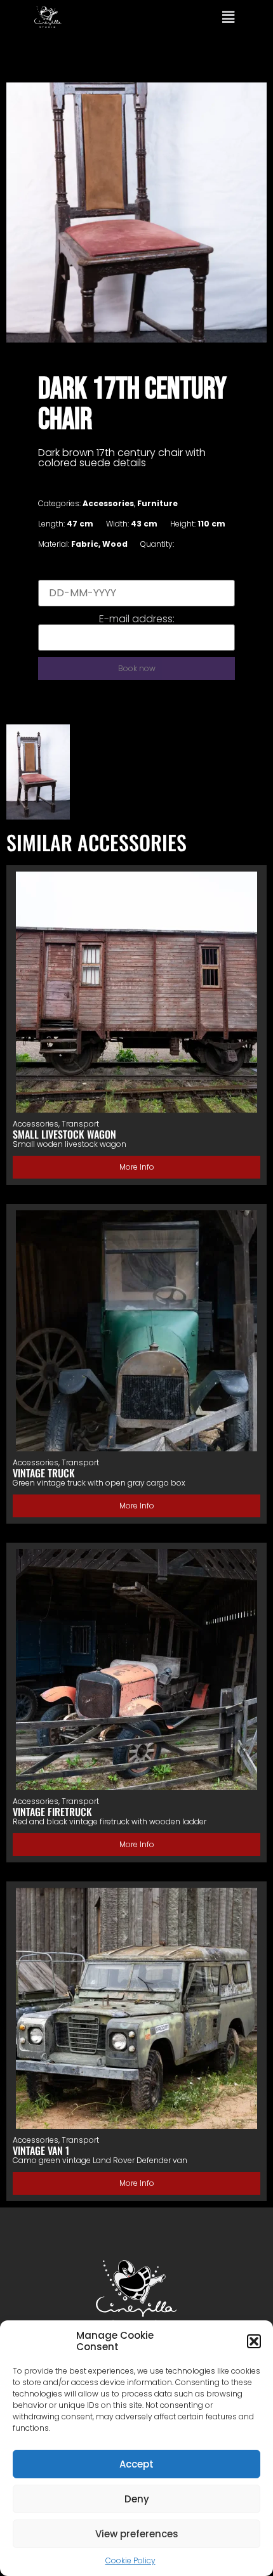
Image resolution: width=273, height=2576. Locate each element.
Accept (136, 2464)
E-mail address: (137, 619)
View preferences (137, 2534)
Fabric (85, 544)
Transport (80, 1124)
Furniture (157, 503)
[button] (254, 2341)
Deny (137, 2499)
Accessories (108, 503)
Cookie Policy (130, 2560)
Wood (115, 544)
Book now (137, 668)
